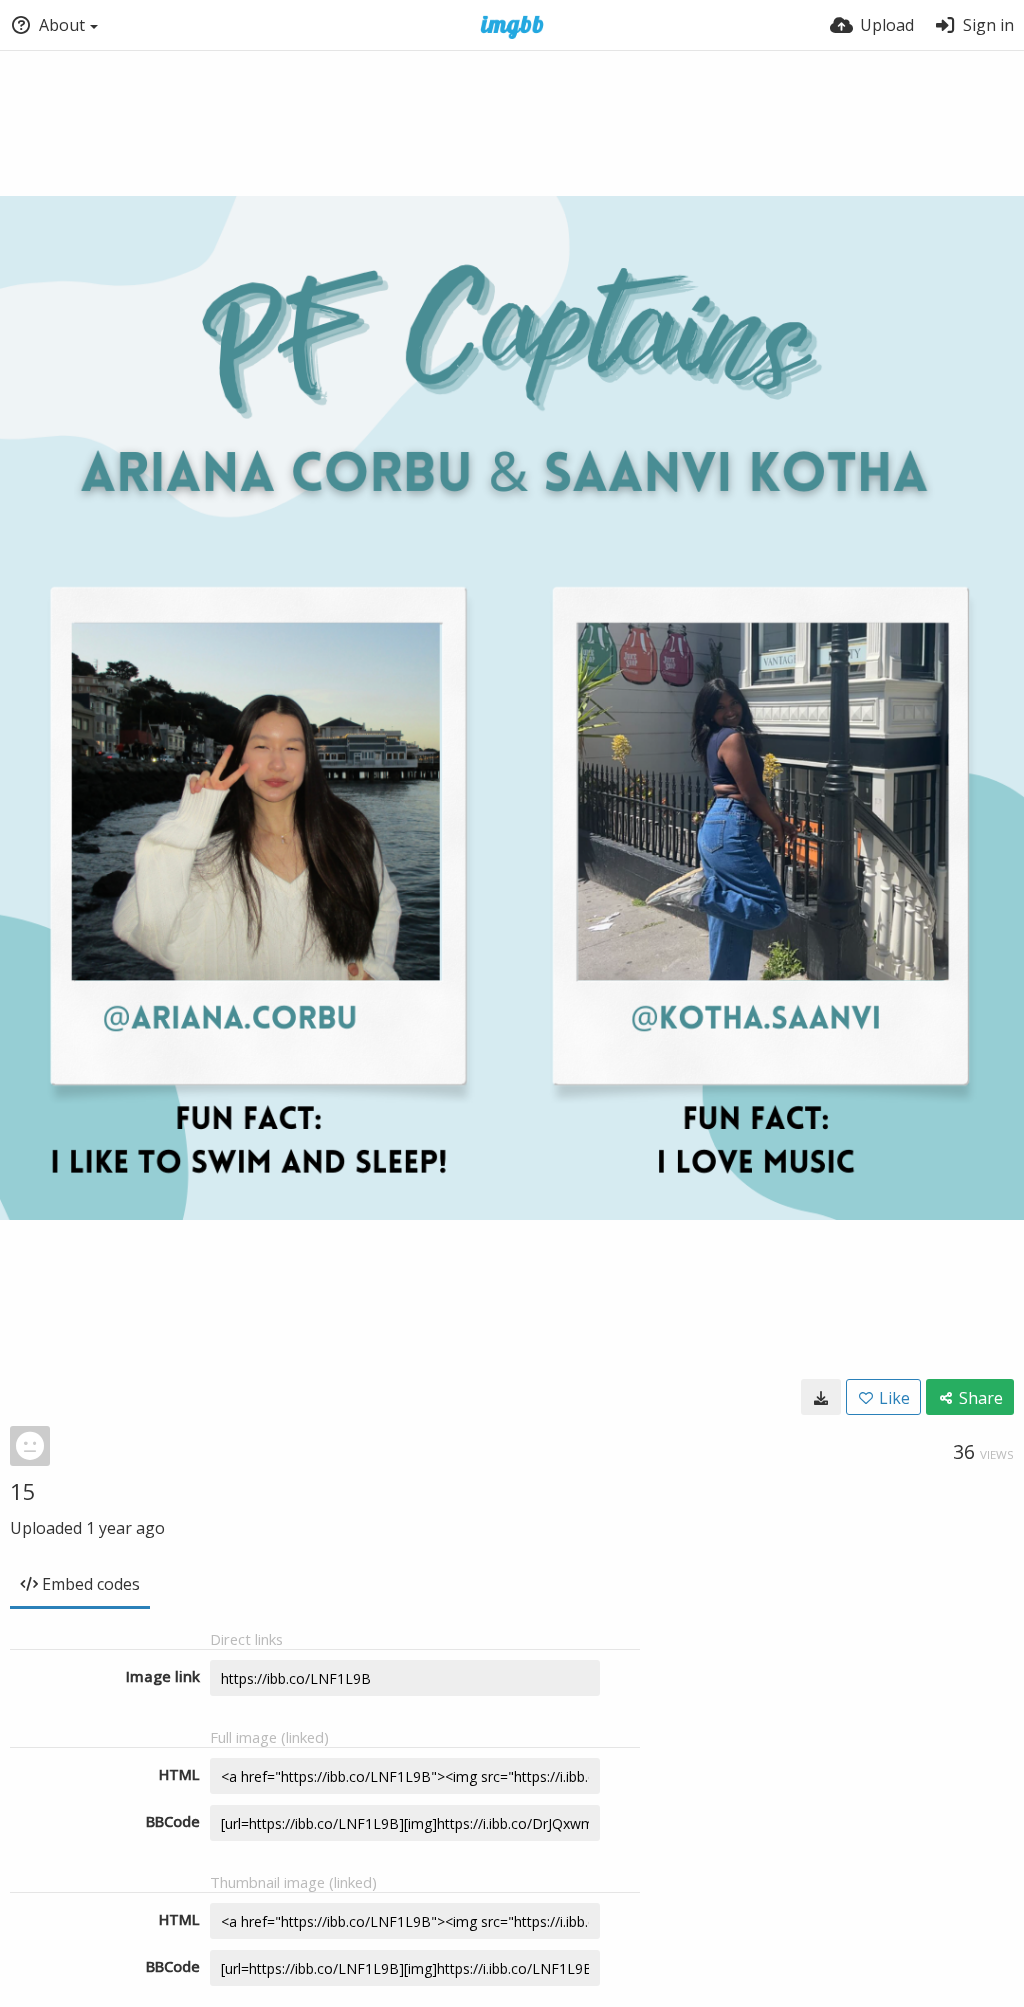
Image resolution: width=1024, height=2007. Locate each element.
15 (23, 1491)
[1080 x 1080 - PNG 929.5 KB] (821, 1397)
